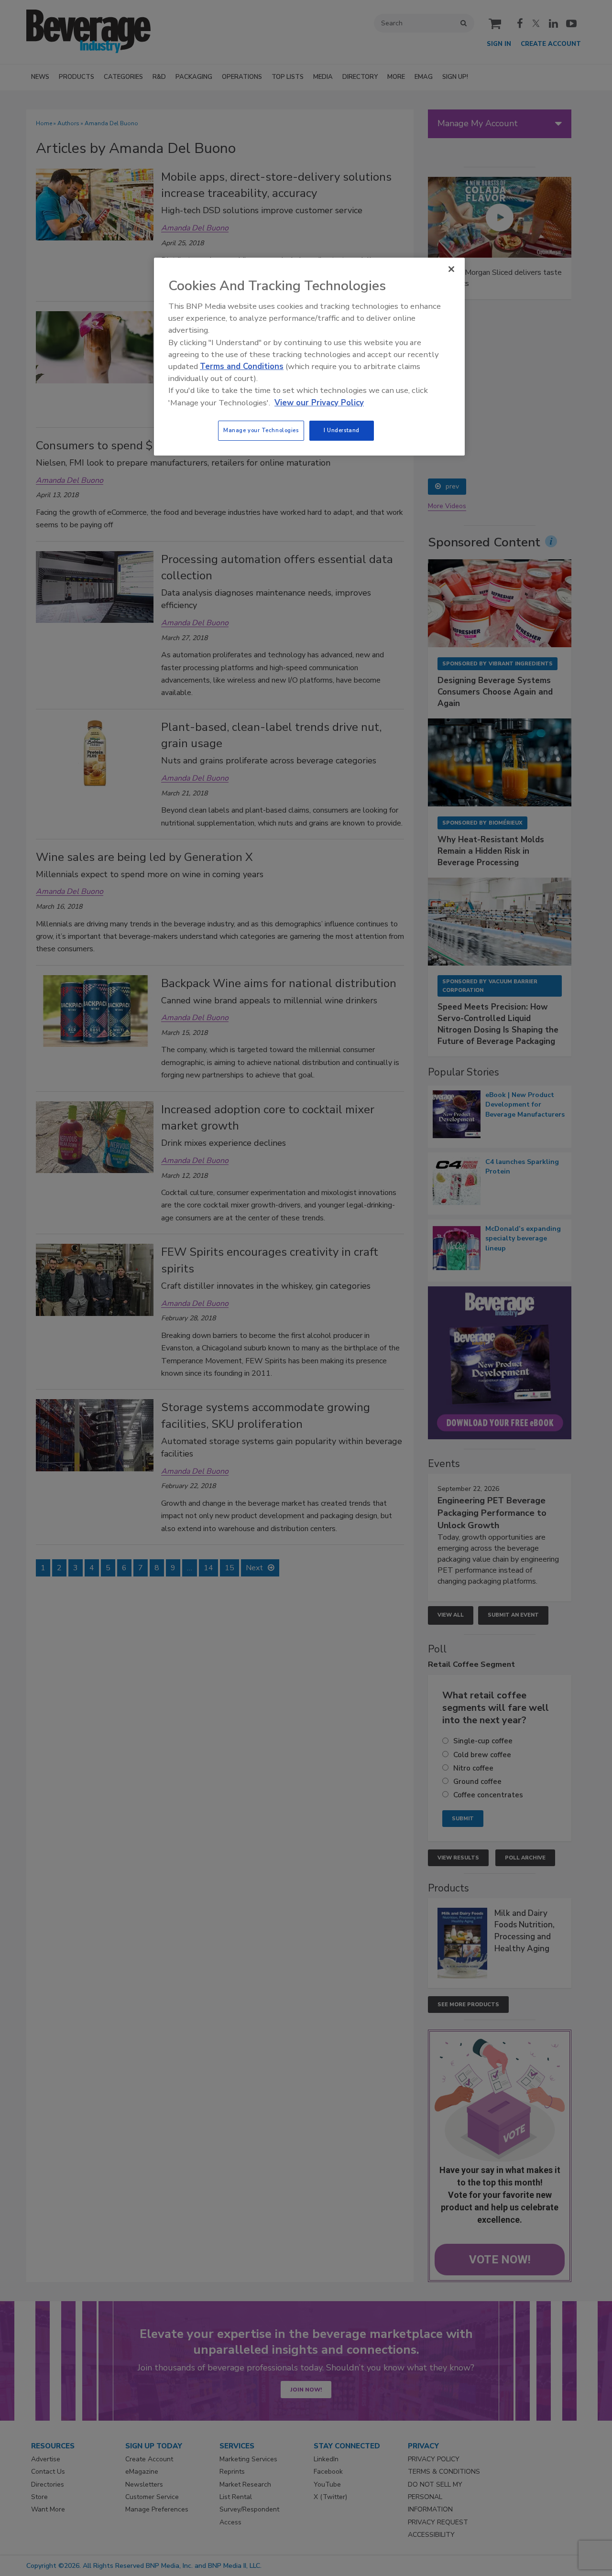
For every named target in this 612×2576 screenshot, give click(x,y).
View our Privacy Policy (319, 403)
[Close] (451, 269)
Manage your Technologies (261, 430)
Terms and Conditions (242, 366)
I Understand (342, 430)
